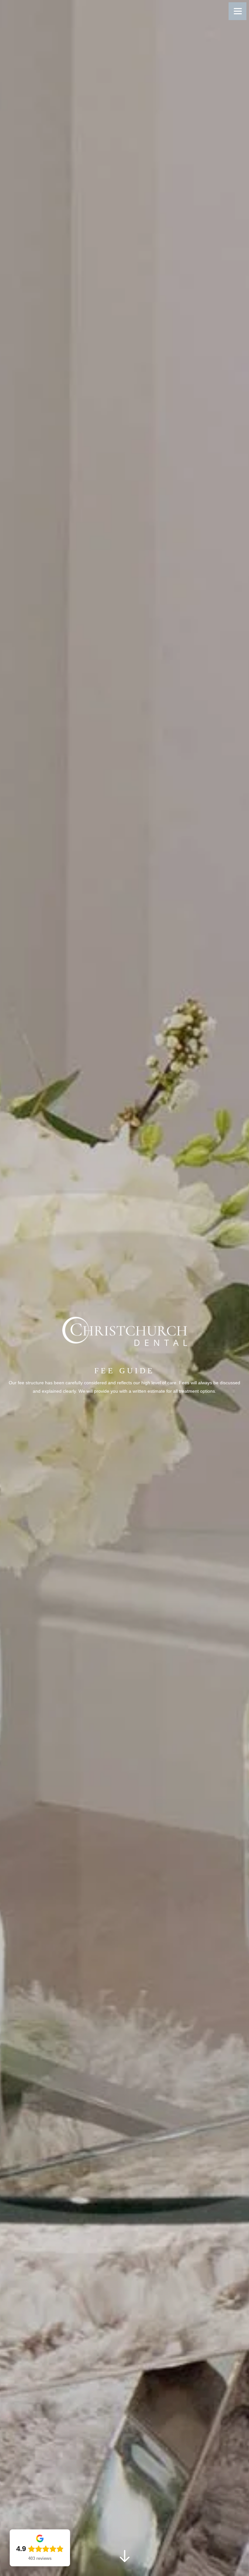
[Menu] (237, 11)
